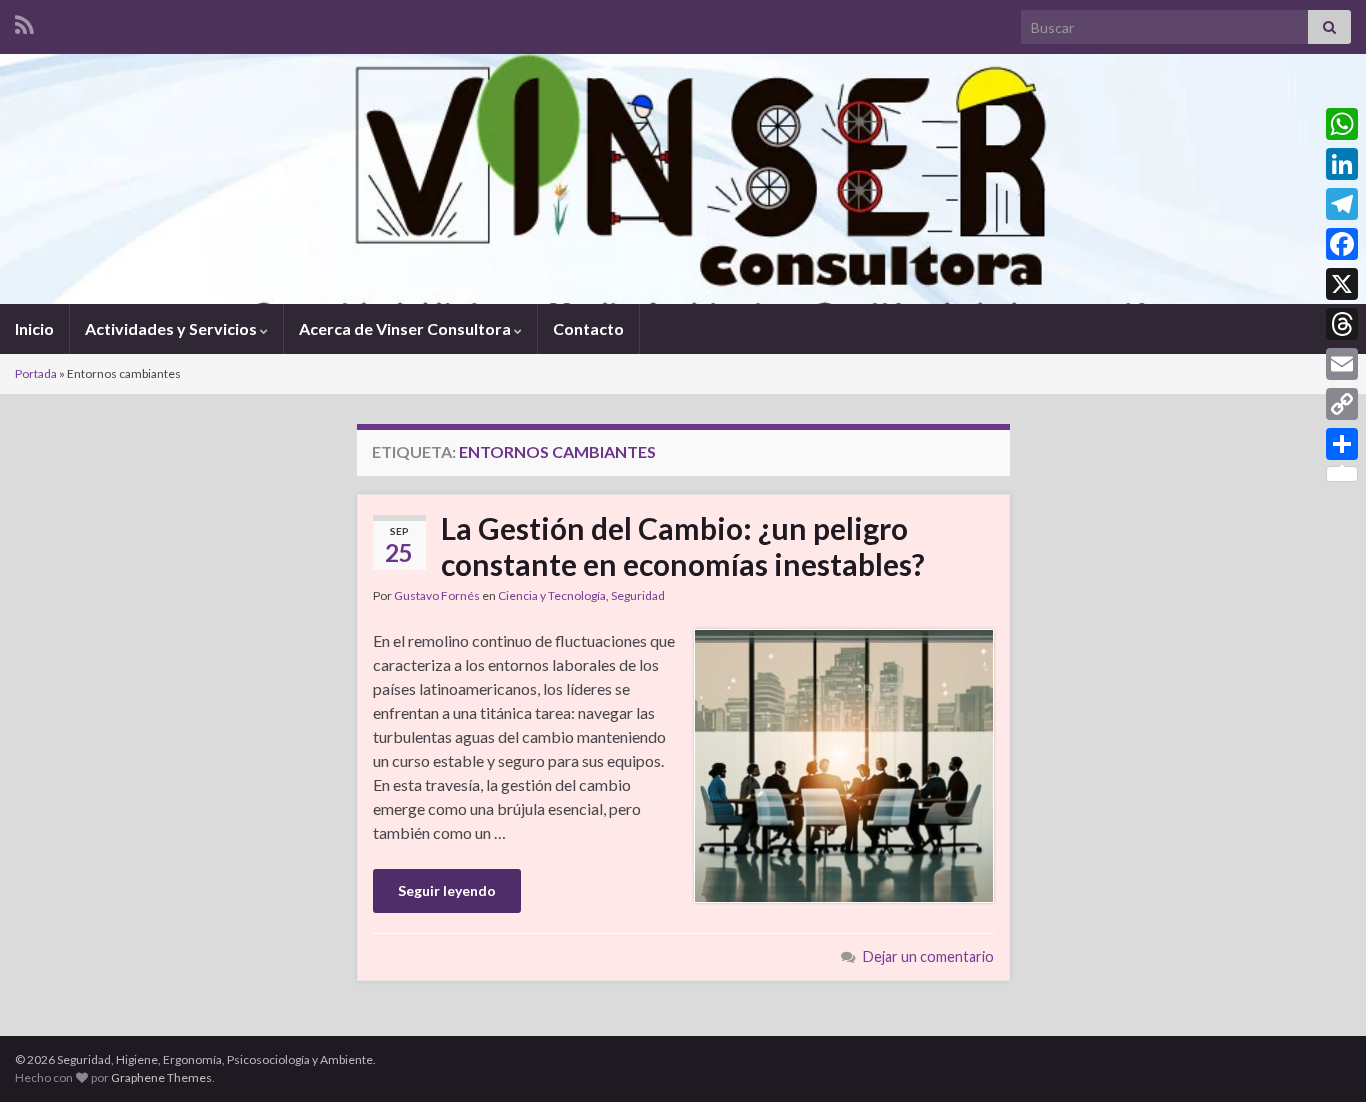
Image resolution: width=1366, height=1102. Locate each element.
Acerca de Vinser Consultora (406, 328)
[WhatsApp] (1342, 124)
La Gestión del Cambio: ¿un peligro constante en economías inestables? (683, 546)
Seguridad (638, 595)
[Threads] (1342, 324)
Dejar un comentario (928, 956)
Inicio (34, 328)
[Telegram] (1342, 204)
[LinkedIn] (1342, 164)
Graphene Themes (161, 1077)
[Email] (1342, 364)
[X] (1342, 284)
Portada (36, 373)
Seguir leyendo (447, 890)
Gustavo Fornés (437, 595)
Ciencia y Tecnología (552, 595)
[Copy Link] (1342, 404)
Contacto (588, 328)
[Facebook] (1342, 244)
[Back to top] (1321, 1057)
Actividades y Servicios (172, 328)
